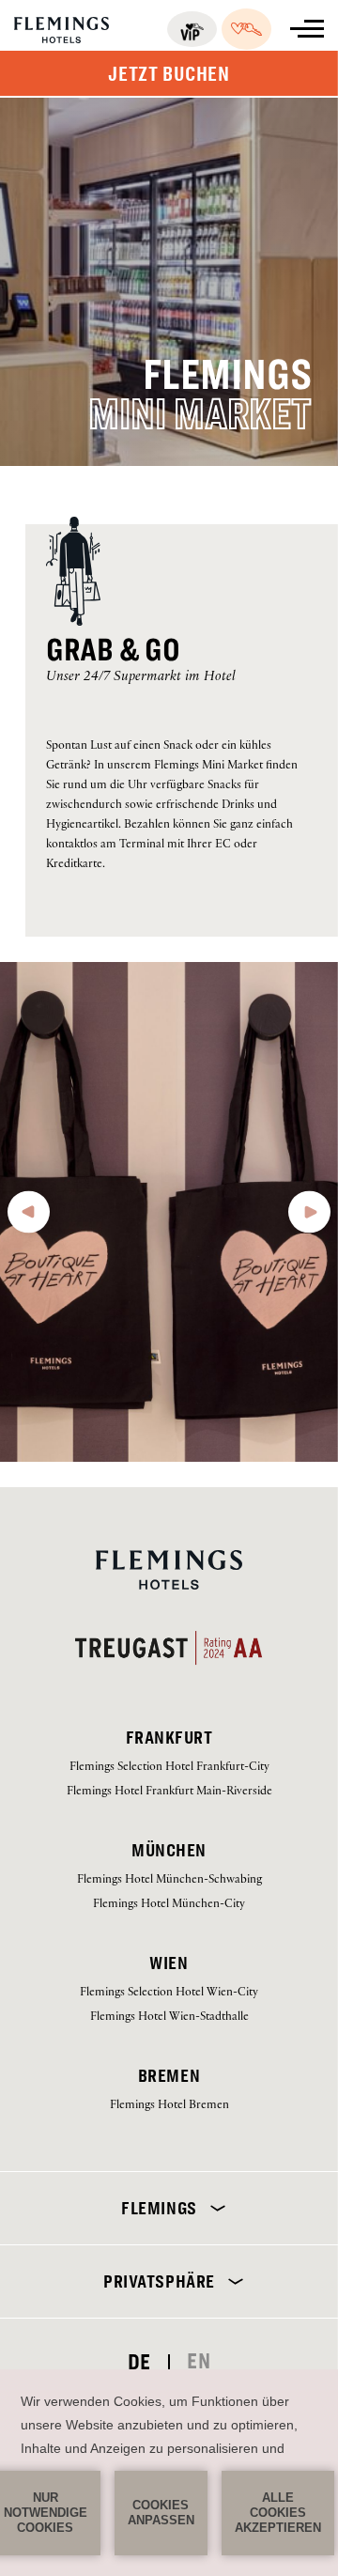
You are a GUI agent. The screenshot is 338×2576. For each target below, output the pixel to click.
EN (199, 2361)
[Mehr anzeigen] (307, 29)
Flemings (227, 375)
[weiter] (309, 1218)
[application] (169, 2473)
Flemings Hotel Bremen (169, 2106)
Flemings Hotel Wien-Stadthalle (169, 2017)
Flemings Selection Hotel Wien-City (169, 1993)
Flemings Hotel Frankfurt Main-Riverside (169, 1792)
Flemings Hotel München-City (169, 1905)
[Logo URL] (61, 36)
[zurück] (29, 1218)
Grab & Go (113, 650)
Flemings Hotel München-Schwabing (169, 1880)
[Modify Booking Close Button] (295, 2071)
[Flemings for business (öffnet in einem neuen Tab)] (192, 29)
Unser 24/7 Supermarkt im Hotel (141, 678)
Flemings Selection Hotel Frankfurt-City (169, 1768)
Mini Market (200, 414)
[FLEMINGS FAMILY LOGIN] (246, 29)
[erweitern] (214, 2208)
